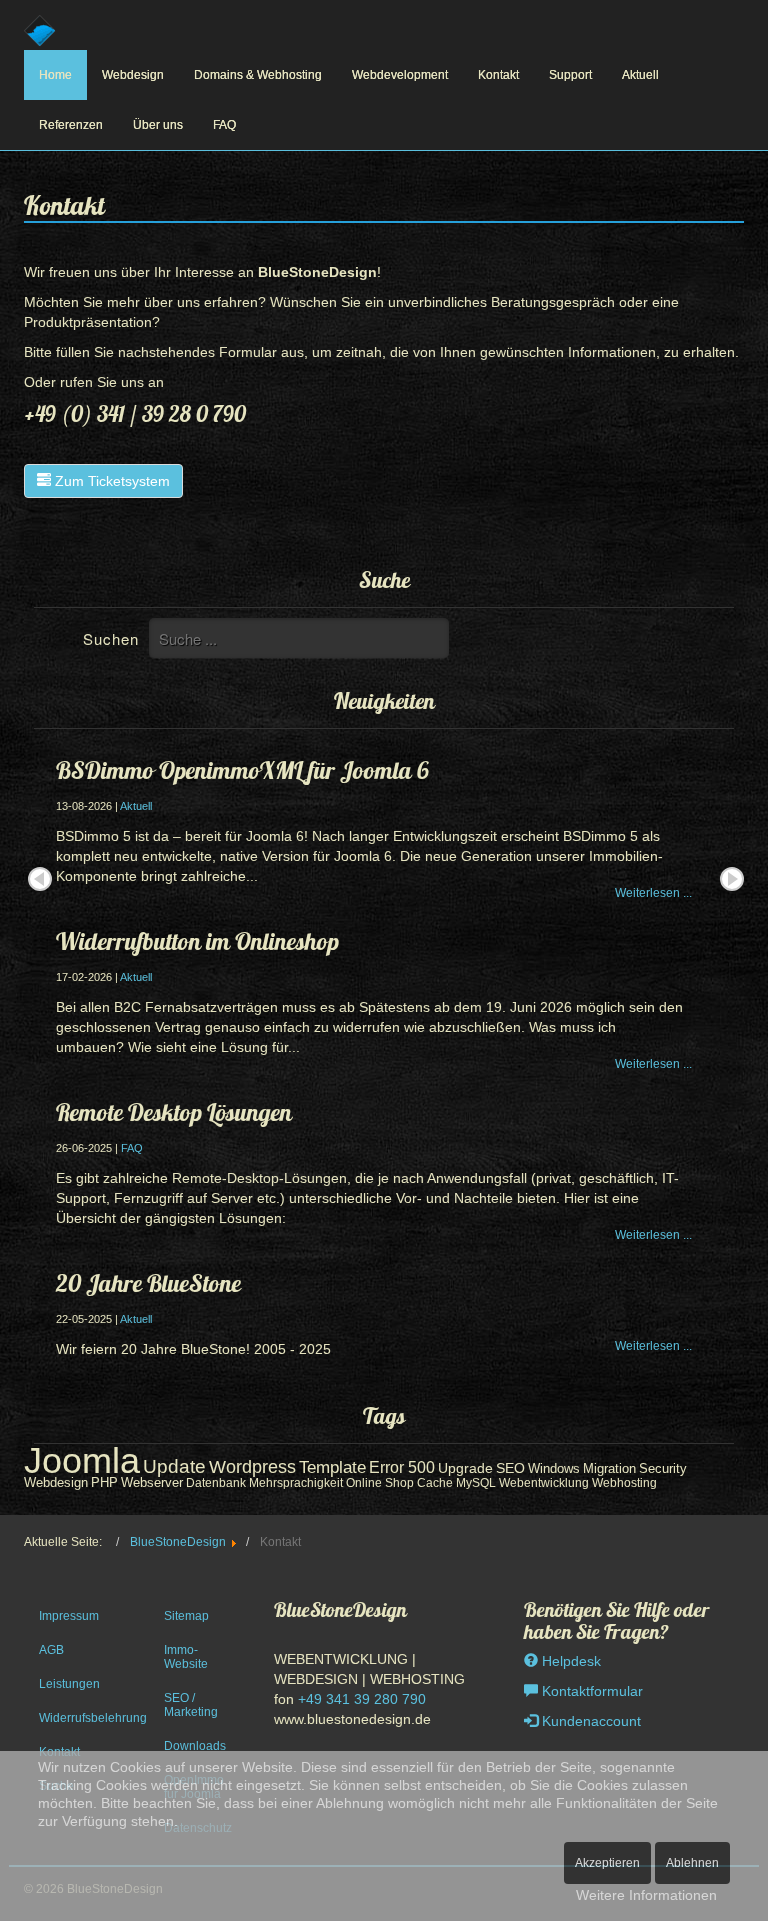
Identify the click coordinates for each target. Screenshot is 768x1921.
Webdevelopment (400, 75)
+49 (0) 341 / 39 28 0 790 (135, 414)
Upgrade (465, 1468)
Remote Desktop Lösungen (174, 1112)
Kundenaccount (589, 1721)
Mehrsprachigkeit (296, 1483)
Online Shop (380, 1483)
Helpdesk (569, 1661)
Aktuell (640, 75)
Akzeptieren (607, 1863)
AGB (51, 1650)
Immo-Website (186, 1657)
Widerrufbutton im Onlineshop (197, 941)
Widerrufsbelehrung (79, 1718)
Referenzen (71, 125)
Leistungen (69, 1684)
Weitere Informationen (646, 1895)
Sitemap (186, 1616)
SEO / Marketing (191, 1705)
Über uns (158, 125)
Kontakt (498, 75)
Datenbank (216, 1483)
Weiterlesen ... (653, 893)
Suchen (111, 638)
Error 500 (402, 1467)
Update (174, 1466)
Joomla (82, 1460)
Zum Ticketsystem (110, 481)
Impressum (69, 1616)
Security (663, 1468)
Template (332, 1467)
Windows (554, 1468)
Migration (609, 1468)
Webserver (152, 1483)
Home (55, 75)
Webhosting (624, 1483)
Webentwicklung (544, 1483)
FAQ (224, 125)
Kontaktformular (590, 1691)
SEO (510, 1468)
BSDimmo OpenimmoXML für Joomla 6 (242, 770)
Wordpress (252, 1466)
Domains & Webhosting (258, 75)
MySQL (476, 1483)
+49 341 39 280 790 (362, 1699)
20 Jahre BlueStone (148, 1283)
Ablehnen (692, 1863)
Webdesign (133, 75)
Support (570, 75)
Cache (435, 1483)
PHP (104, 1482)
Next (732, 879)
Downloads (195, 1746)
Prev (40, 879)
